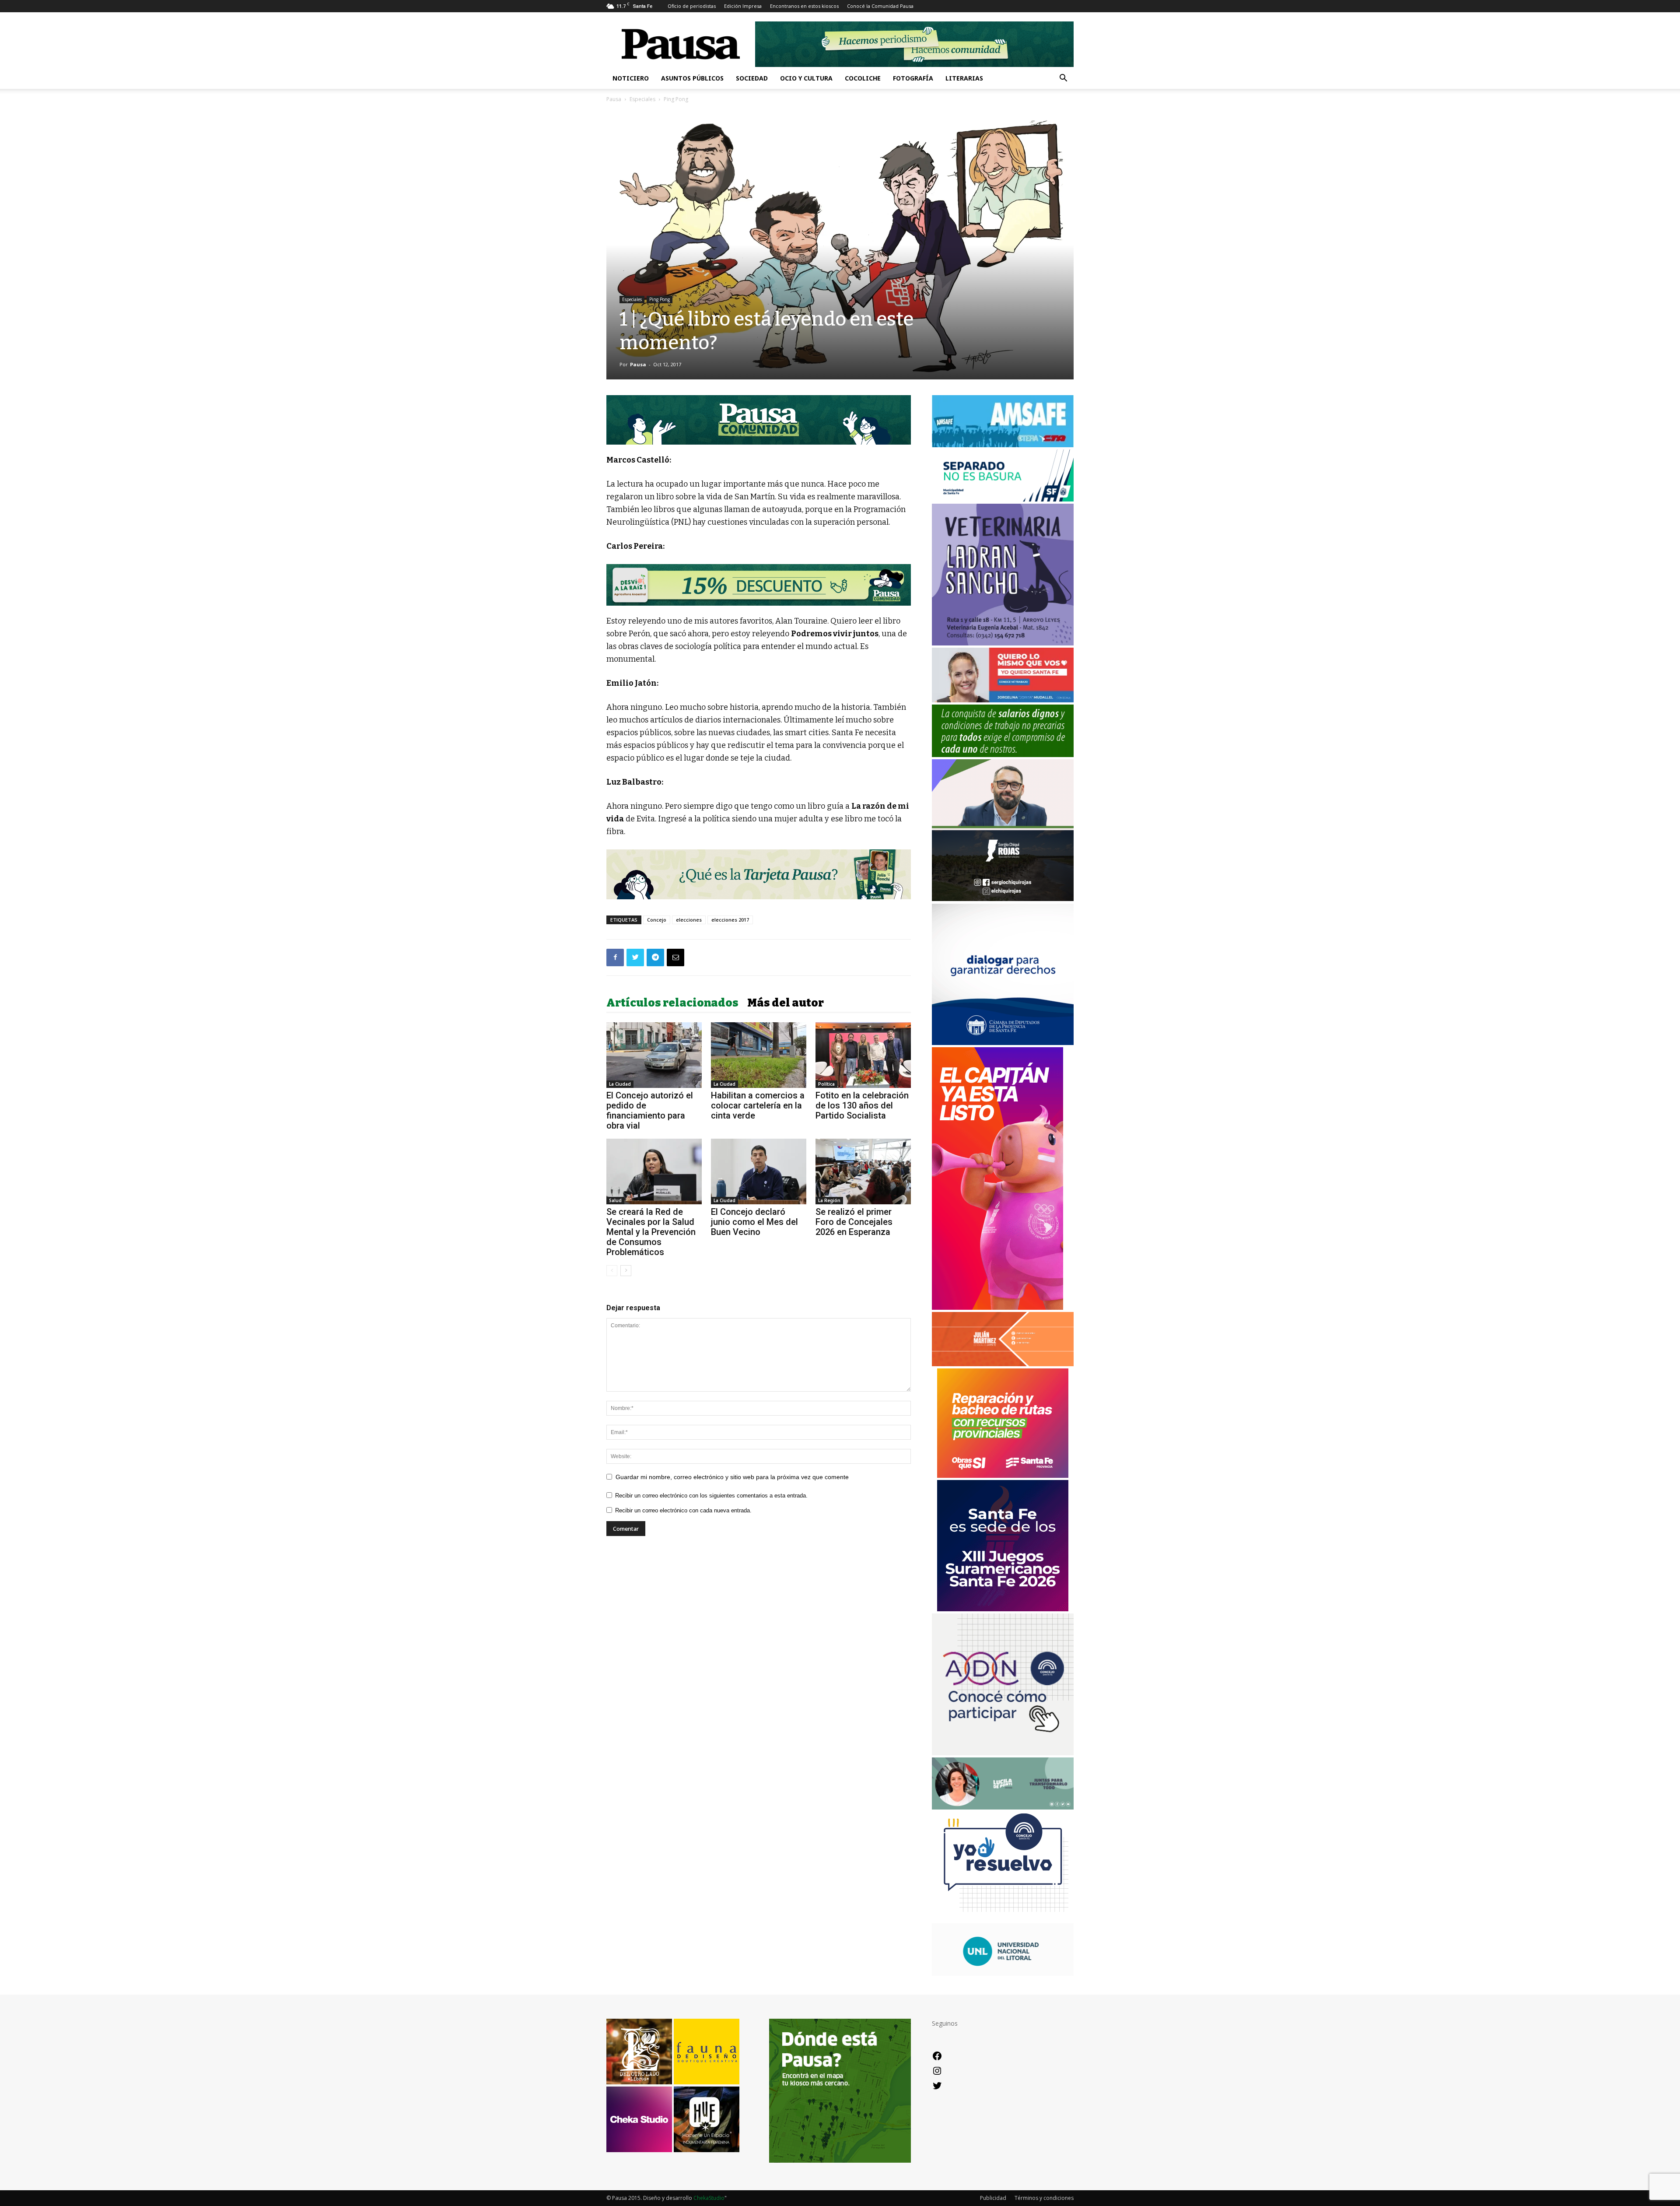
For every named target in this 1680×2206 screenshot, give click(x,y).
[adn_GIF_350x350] (1003, 1753)
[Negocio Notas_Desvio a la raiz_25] (759, 585)
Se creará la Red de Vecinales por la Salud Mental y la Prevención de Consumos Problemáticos (651, 1232)
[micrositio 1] (759, 420)
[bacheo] (1003, 1475)
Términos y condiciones (1044, 2198)
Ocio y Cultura (806, 78)
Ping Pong (660, 299)
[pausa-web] (1003, 1364)
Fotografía (913, 78)
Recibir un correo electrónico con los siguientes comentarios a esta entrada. (711, 1496)
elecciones (689, 920)
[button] (1063, 79)
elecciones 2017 (730, 920)
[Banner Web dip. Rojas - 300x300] (1003, 899)
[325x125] (1003, 700)
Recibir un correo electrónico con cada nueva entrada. (683, 1510)
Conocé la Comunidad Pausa (880, 6)
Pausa (614, 99)
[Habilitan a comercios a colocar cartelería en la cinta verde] (759, 1055)
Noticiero (631, 78)
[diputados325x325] (1003, 1043)
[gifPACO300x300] (1003, 1609)
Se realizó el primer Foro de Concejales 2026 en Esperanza (854, 1222)
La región (829, 1200)
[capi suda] (997, 1307)
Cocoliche (863, 78)
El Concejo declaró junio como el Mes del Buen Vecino (754, 1222)
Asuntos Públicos (692, 78)
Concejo (657, 920)
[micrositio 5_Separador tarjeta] (759, 874)
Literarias (964, 78)
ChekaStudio (709, 2198)
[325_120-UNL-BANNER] (1003, 1973)
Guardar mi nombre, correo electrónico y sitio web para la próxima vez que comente (732, 1477)
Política (826, 1084)
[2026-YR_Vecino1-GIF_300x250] (1003, 1919)
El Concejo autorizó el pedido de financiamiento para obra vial (650, 1110)
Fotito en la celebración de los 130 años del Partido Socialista (862, 1105)
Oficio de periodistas (692, 6)
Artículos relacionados (672, 1003)
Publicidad (993, 2198)
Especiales (642, 99)
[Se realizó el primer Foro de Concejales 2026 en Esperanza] (863, 1171)
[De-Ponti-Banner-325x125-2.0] (1003, 1807)
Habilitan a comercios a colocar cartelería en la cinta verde (758, 1105)
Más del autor (786, 1003)
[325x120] (1003, 499)
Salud (615, 1200)
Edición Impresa (743, 6)
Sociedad (752, 78)
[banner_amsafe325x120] (1003, 445)
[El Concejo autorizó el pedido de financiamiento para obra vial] (654, 1055)
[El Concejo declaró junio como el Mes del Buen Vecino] (759, 1171)
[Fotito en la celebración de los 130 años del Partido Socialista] (863, 1055)
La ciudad (620, 1084)
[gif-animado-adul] (1003, 755)
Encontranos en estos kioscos (804, 6)
